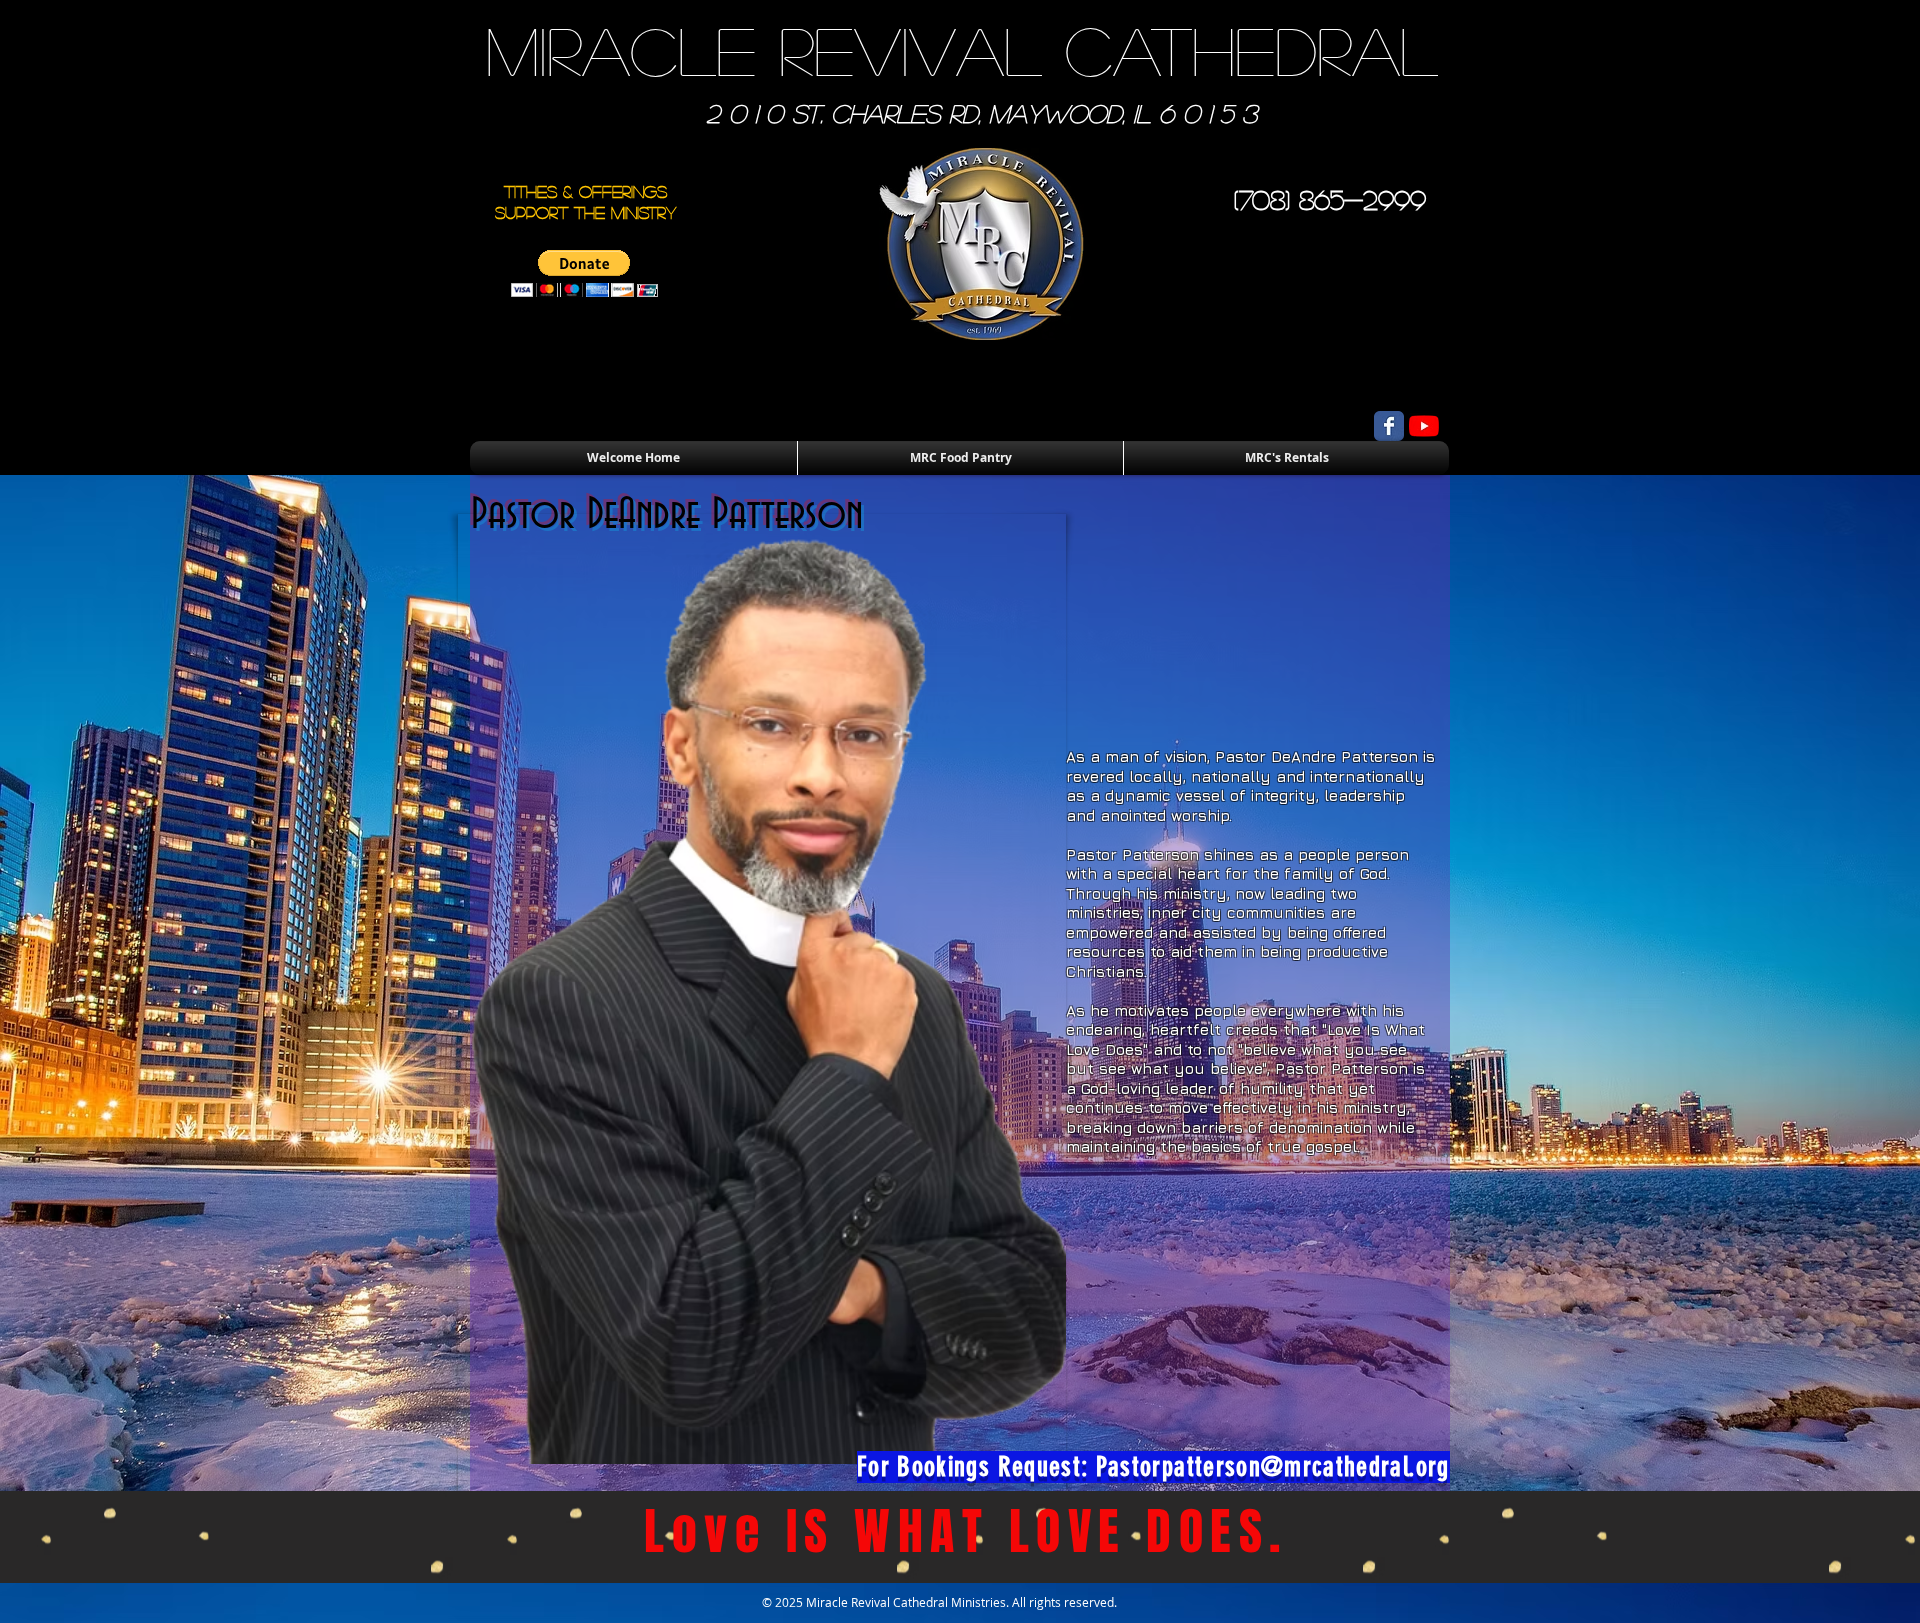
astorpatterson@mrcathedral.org (1279, 1467)
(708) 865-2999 (1330, 199)
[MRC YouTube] (1424, 426)
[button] (584, 273)
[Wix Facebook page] (1389, 426)
